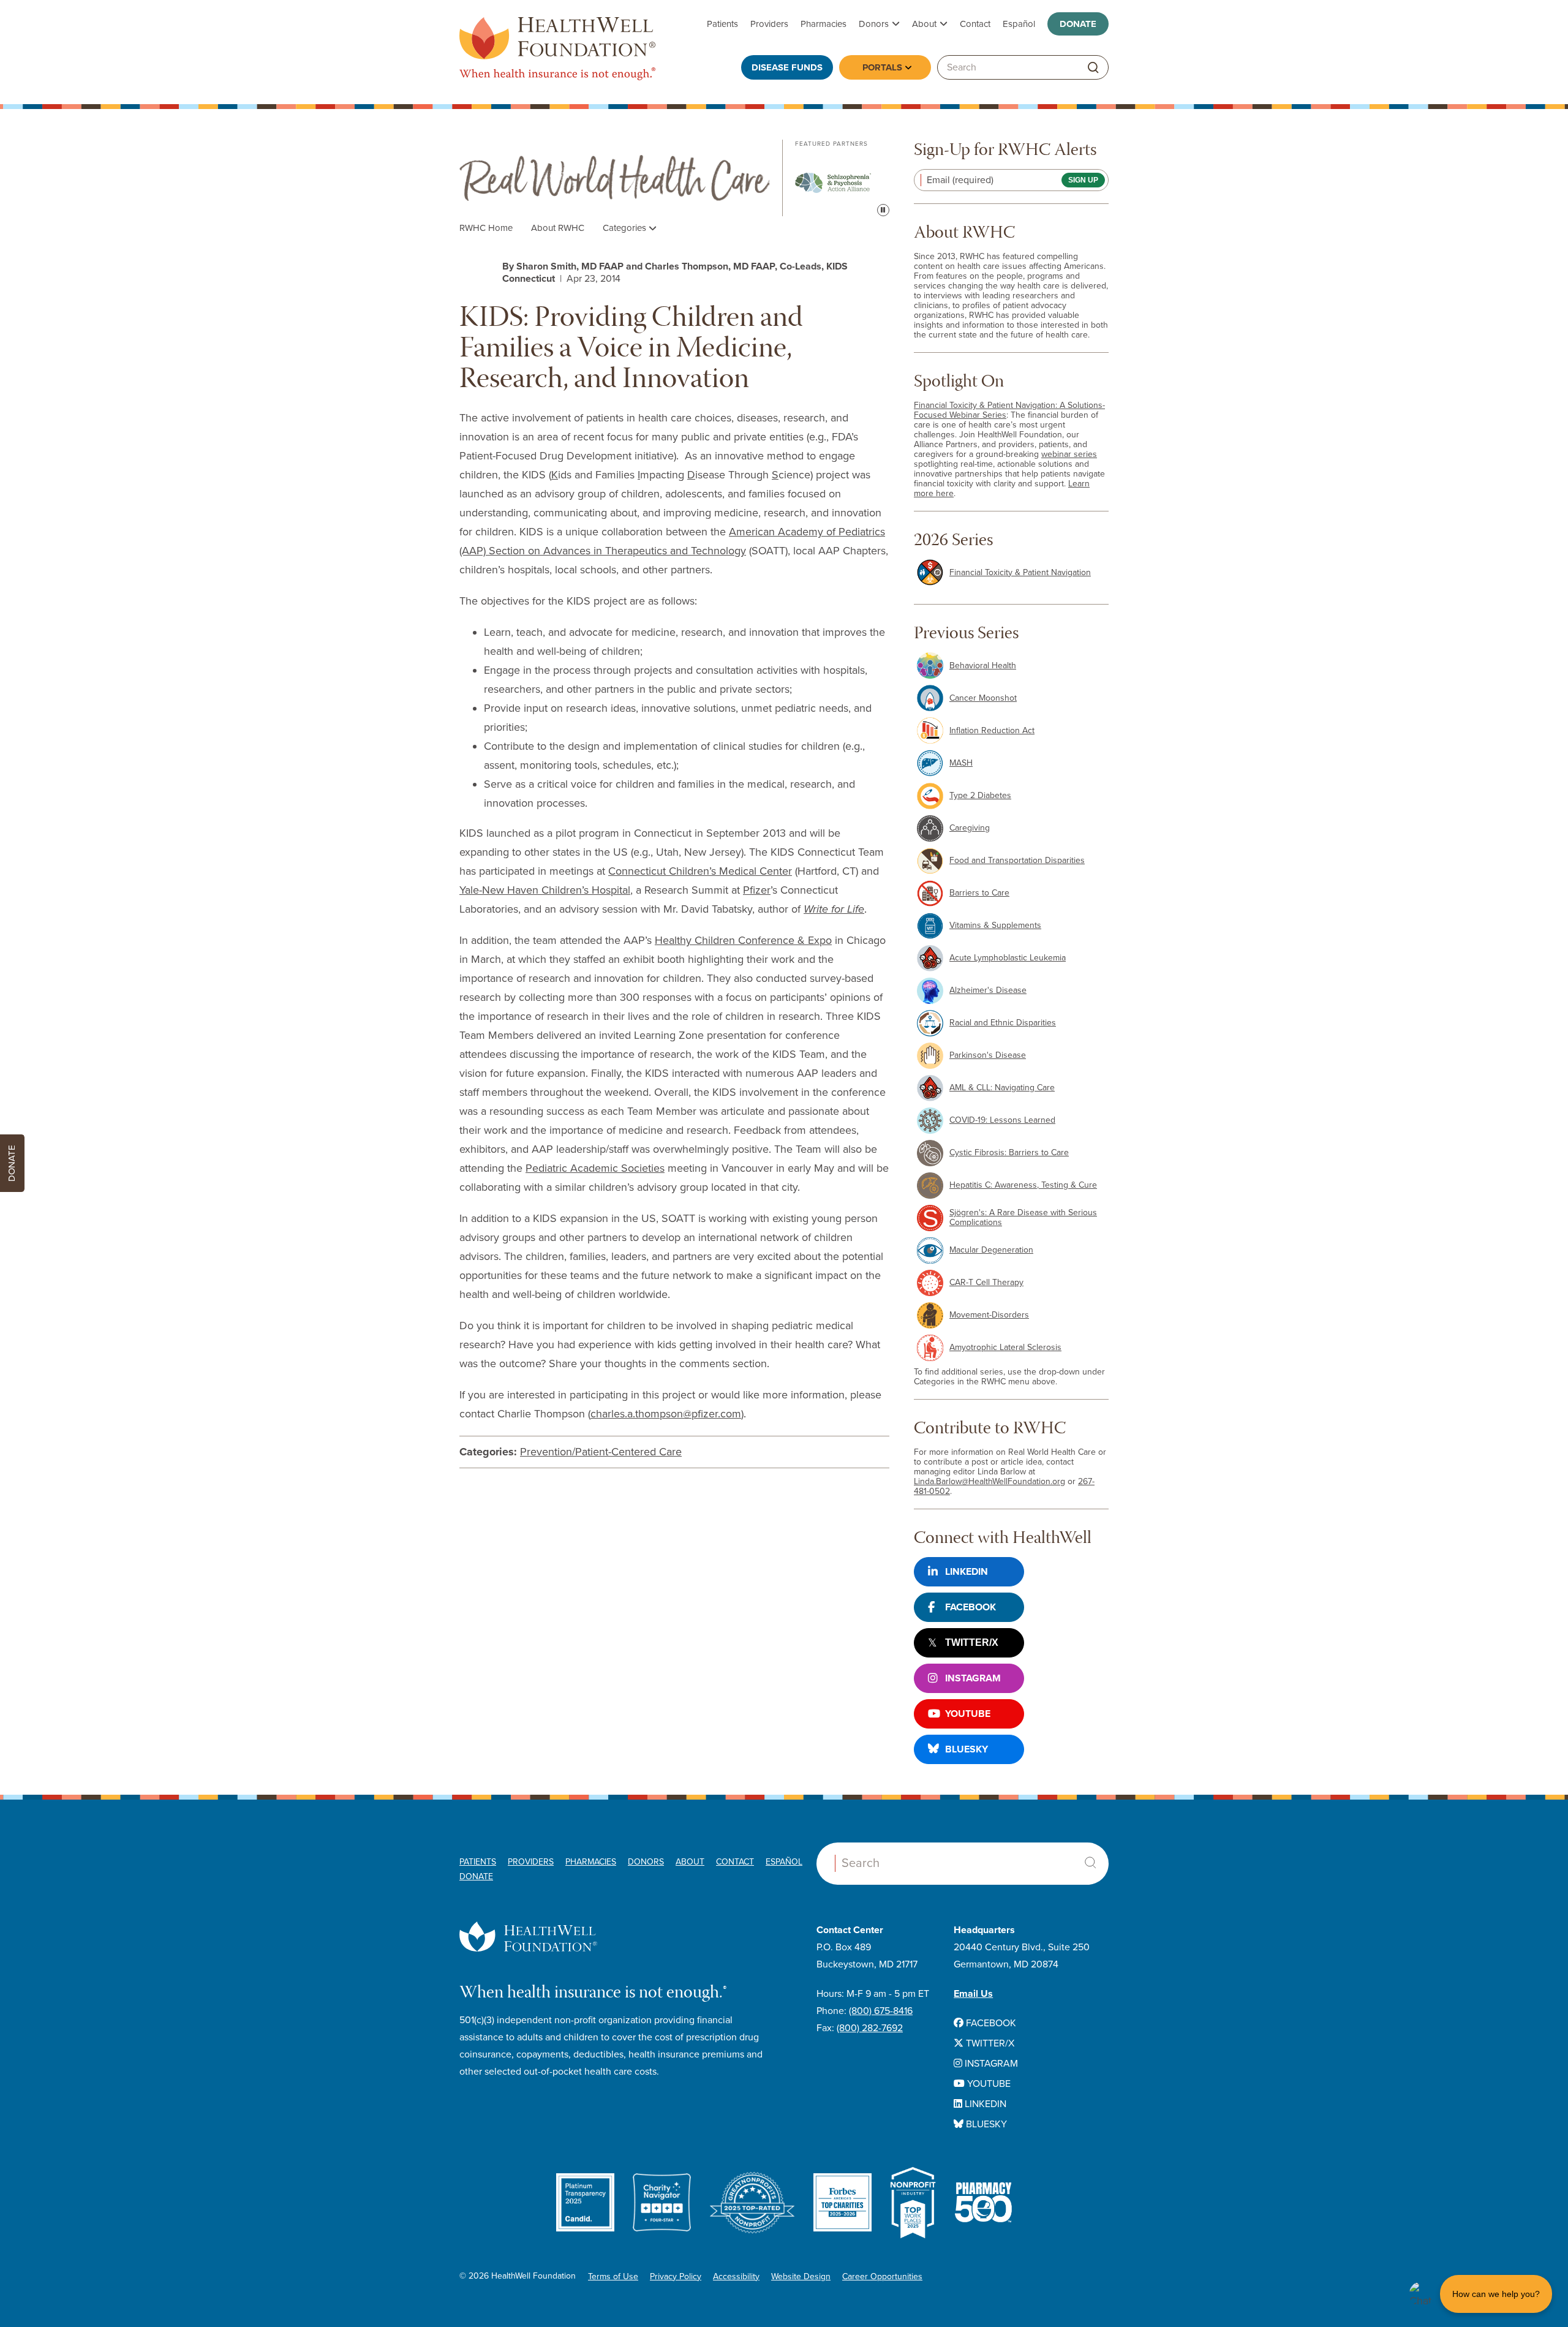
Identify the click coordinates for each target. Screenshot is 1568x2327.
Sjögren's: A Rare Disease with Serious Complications (1023, 1217)
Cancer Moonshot (983, 698)
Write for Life (834, 909)
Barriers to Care (979, 893)
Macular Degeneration (991, 1250)
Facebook (971, 1607)
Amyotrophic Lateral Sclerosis (1005, 1347)
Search (1090, 1863)
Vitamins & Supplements (995, 925)
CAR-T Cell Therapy (986, 1282)
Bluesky (967, 1749)
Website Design (801, 2276)
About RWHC (558, 228)
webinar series (1069, 454)
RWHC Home (486, 228)
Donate (1078, 24)
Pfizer (757, 890)
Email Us (973, 1994)
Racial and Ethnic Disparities (1003, 1023)
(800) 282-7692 (870, 2028)
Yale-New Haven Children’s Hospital (545, 890)
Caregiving (970, 828)
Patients (722, 24)
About (924, 24)
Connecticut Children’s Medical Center (700, 871)
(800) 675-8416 (881, 2011)
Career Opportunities (882, 2276)
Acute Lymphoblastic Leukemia (1008, 958)
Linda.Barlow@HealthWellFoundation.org (989, 1481)
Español (1019, 24)
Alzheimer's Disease (988, 990)
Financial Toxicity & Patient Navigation (1020, 572)
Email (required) (960, 180)
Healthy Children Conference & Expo (743, 940)
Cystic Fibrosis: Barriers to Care (1009, 1152)
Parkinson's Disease (988, 1055)
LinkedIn (967, 1572)
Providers (769, 24)
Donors (874, 24)
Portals (882, 67)
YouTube (968, 1714)
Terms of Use (613, 2276)
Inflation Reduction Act (992, 730)
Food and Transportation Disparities (1017, 860)
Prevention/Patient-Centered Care (601, 1452)
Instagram (973, 1678)
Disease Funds (787, 67)
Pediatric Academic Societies (595, 1168)
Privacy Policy (676, 2276)
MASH (961, 763)
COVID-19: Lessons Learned (1002, 1120)
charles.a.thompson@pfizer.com (666, 1414)
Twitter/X (972, 1642)
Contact (975, 24)
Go (1093, 68)
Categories (626, 228)
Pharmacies (824, 24)
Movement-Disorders (989, 1315)
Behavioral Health (983, 666)
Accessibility (736, 2276)
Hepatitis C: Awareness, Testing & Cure (1023, 1185)
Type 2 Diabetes (980, 795)
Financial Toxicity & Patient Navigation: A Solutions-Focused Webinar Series (1009, 410)
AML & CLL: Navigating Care (1002, 1088)
